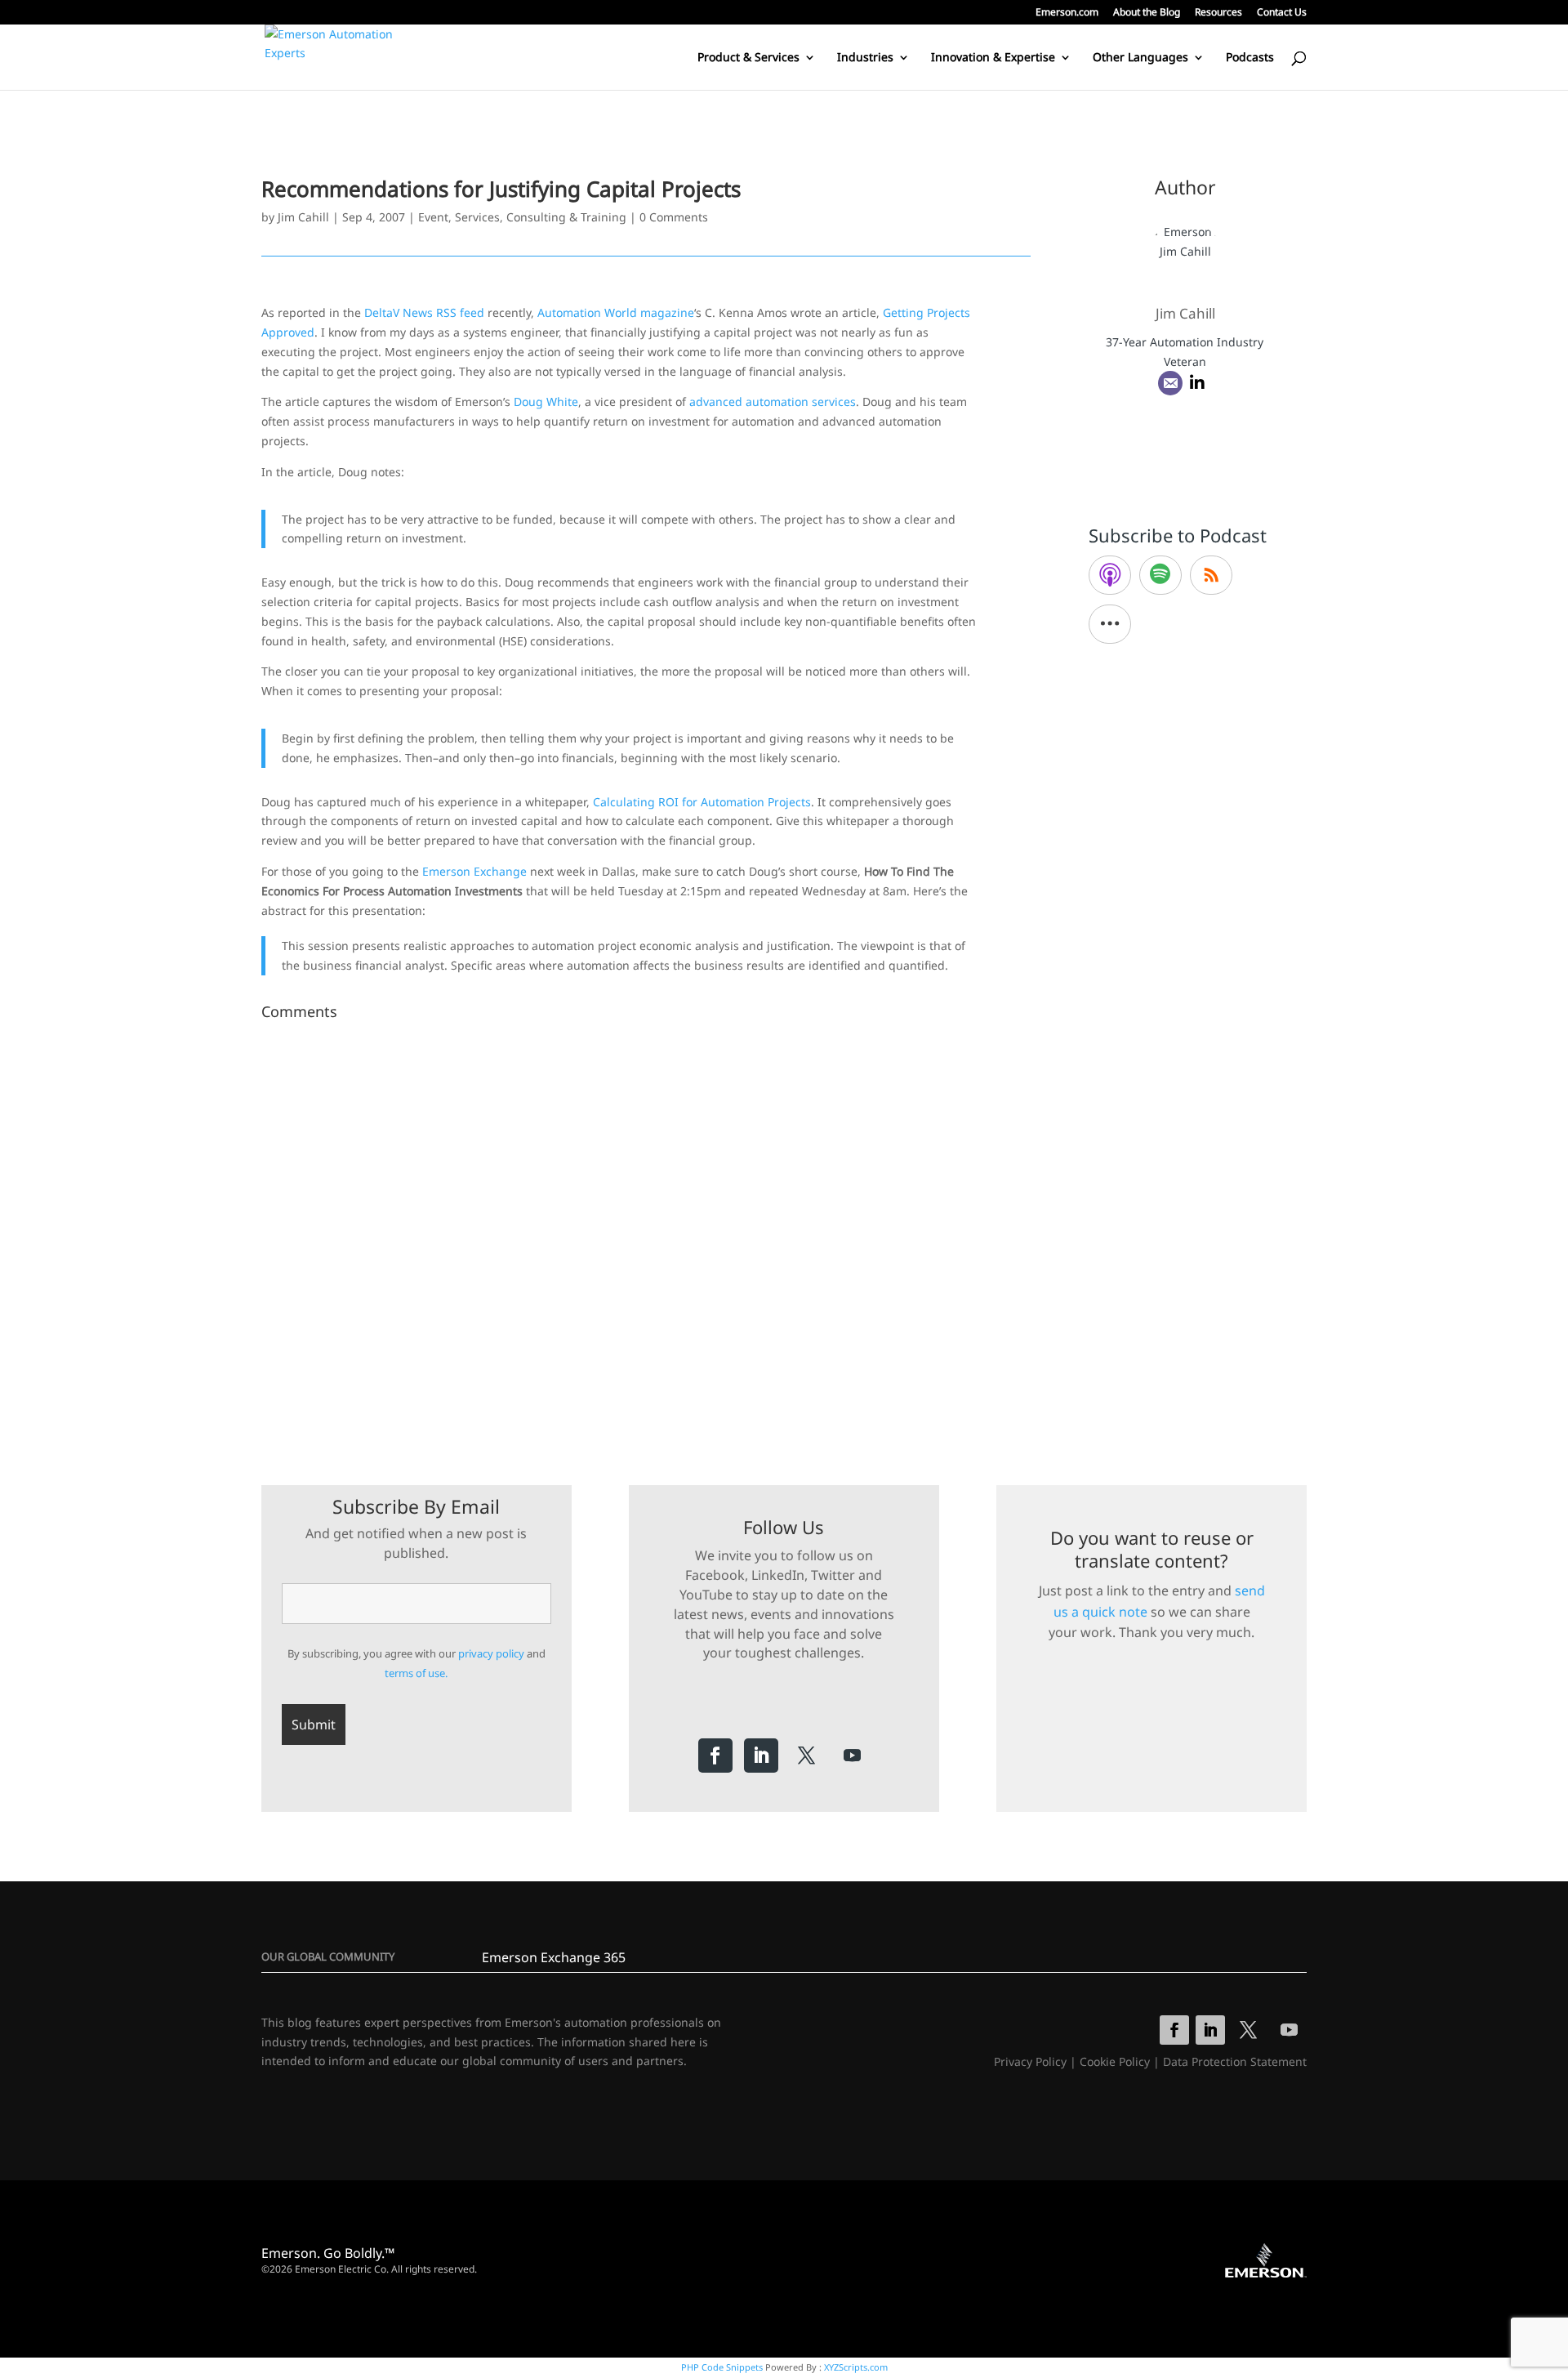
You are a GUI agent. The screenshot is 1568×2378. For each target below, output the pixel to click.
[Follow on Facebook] (715, 1756)
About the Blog (1147, 13)
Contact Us (1282, 13)
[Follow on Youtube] (853, 1756)
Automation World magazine (616, 312)
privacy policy (491, 1653)
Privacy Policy (1030, 2061)
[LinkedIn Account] (1197, 383)
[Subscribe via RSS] (1211, 575)
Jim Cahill (303, 217)
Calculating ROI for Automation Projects (702, 802)
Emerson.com (1067, 13)
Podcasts (1250, 58)
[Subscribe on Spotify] (1160, 575)
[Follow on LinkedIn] (761, 1756)
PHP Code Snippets (722, 2367)
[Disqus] (646, 1231)
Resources (1218, 13)
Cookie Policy (1115, 2061)
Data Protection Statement (1235, 2061)
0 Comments (674, 217)
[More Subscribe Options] (1110, 624)
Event (433, 217)
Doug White (546, 402)
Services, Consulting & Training (541, 217)
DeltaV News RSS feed (424, 312)
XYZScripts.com (856, 2367)
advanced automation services (773, 402)
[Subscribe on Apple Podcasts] (1110, 575)
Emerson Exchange (474, 871)
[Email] (1170, 383)
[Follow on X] (807, 1756)
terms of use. (416, 1673)
